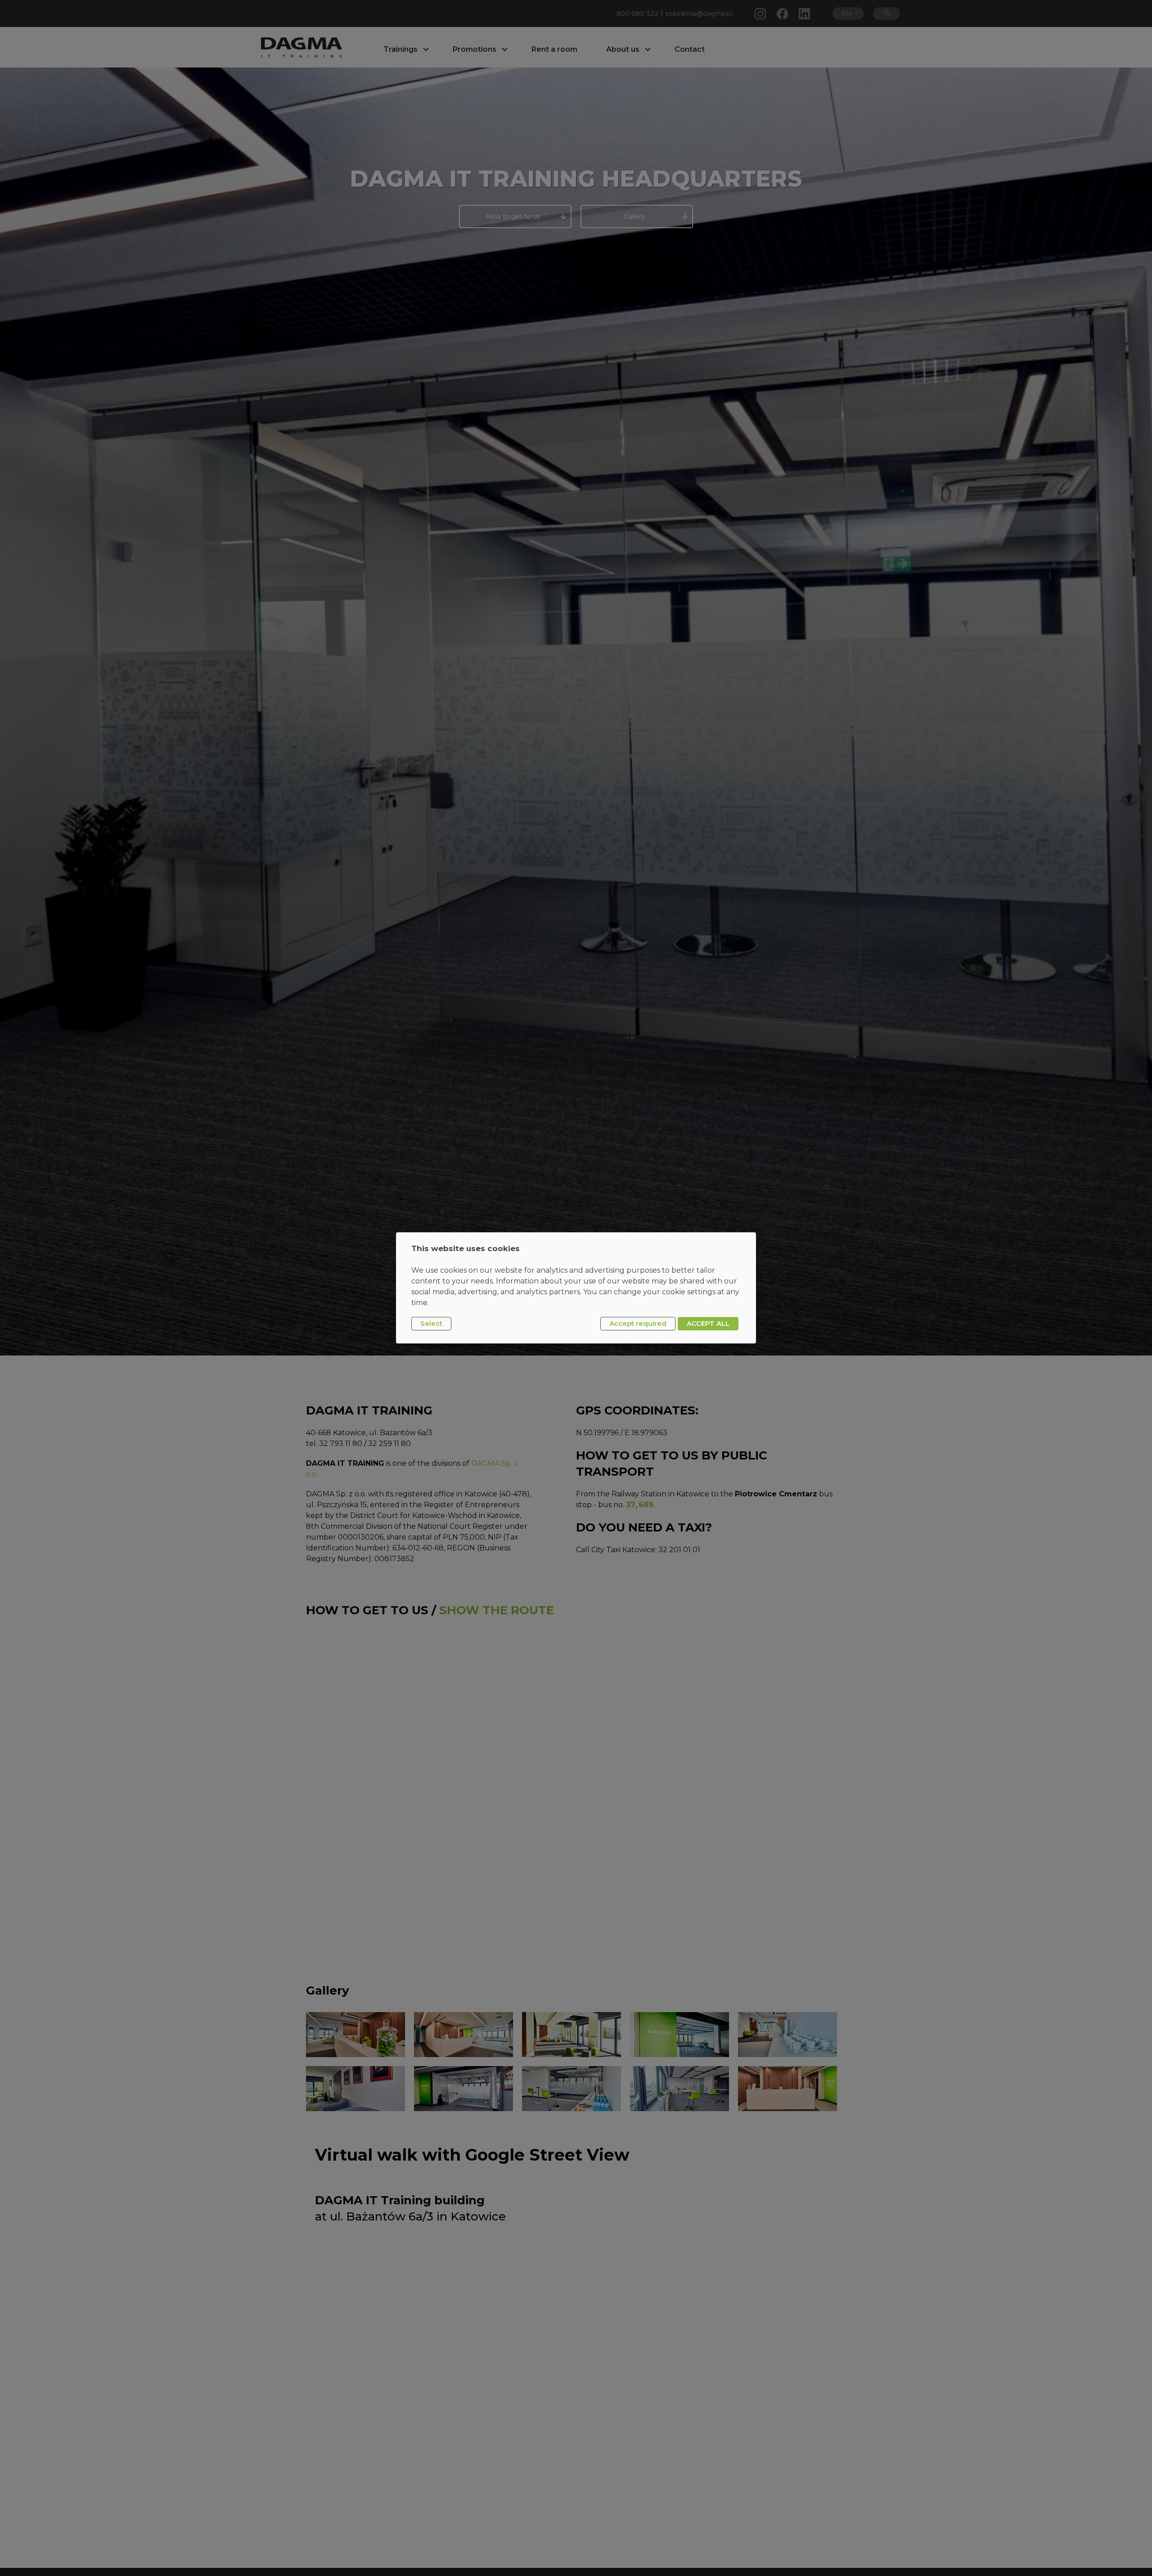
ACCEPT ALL (708, 1323)
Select (431, 1323)
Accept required (638, 1323)
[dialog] (576, 1288)
